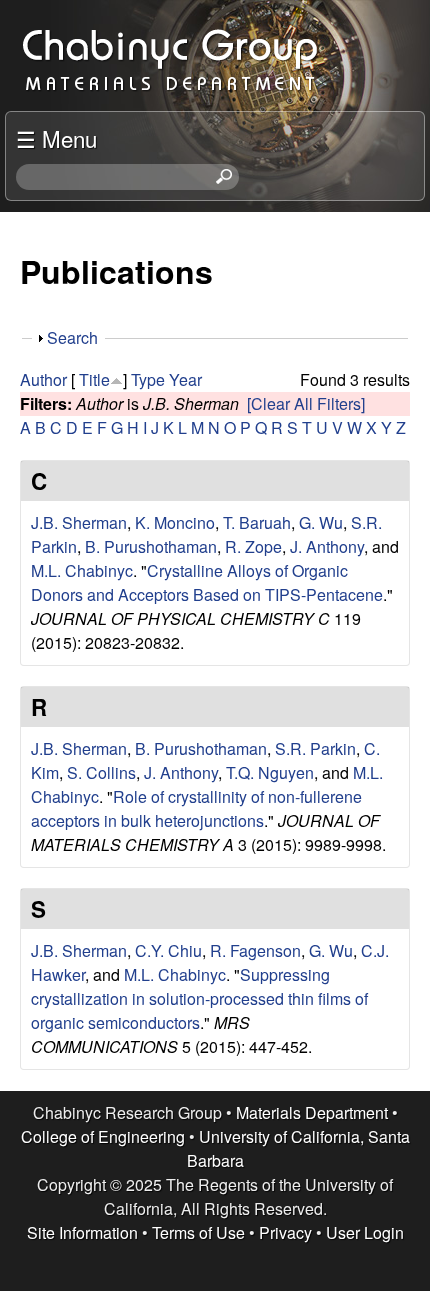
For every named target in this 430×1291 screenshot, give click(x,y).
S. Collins (101, 772)
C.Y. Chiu (168, 950)
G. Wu (321, 522)
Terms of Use (198, 1232)
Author (43, 379)
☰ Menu (56, 138)
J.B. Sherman (79, 522)
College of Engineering (103, 1136)
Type (148, 379)
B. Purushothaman (151, 546)
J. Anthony (327, 546)
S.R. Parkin (315, 748)
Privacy (285, 1232)
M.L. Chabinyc (82, 570)
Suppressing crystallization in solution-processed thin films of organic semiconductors (199, 998)
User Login (365, 1232)
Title (94, 379)
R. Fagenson (255, 950)
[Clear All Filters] (306, 403)
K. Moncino (175, 522)
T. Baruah (257, 522)
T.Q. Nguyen (270, 772)
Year (185, 379)
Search (72, 337)
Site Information (82, 1232)
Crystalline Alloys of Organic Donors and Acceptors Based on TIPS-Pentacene (207, 582)
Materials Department (312, 1112)
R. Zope (253, 546)
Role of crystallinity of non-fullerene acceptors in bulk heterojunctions (196, 808)
